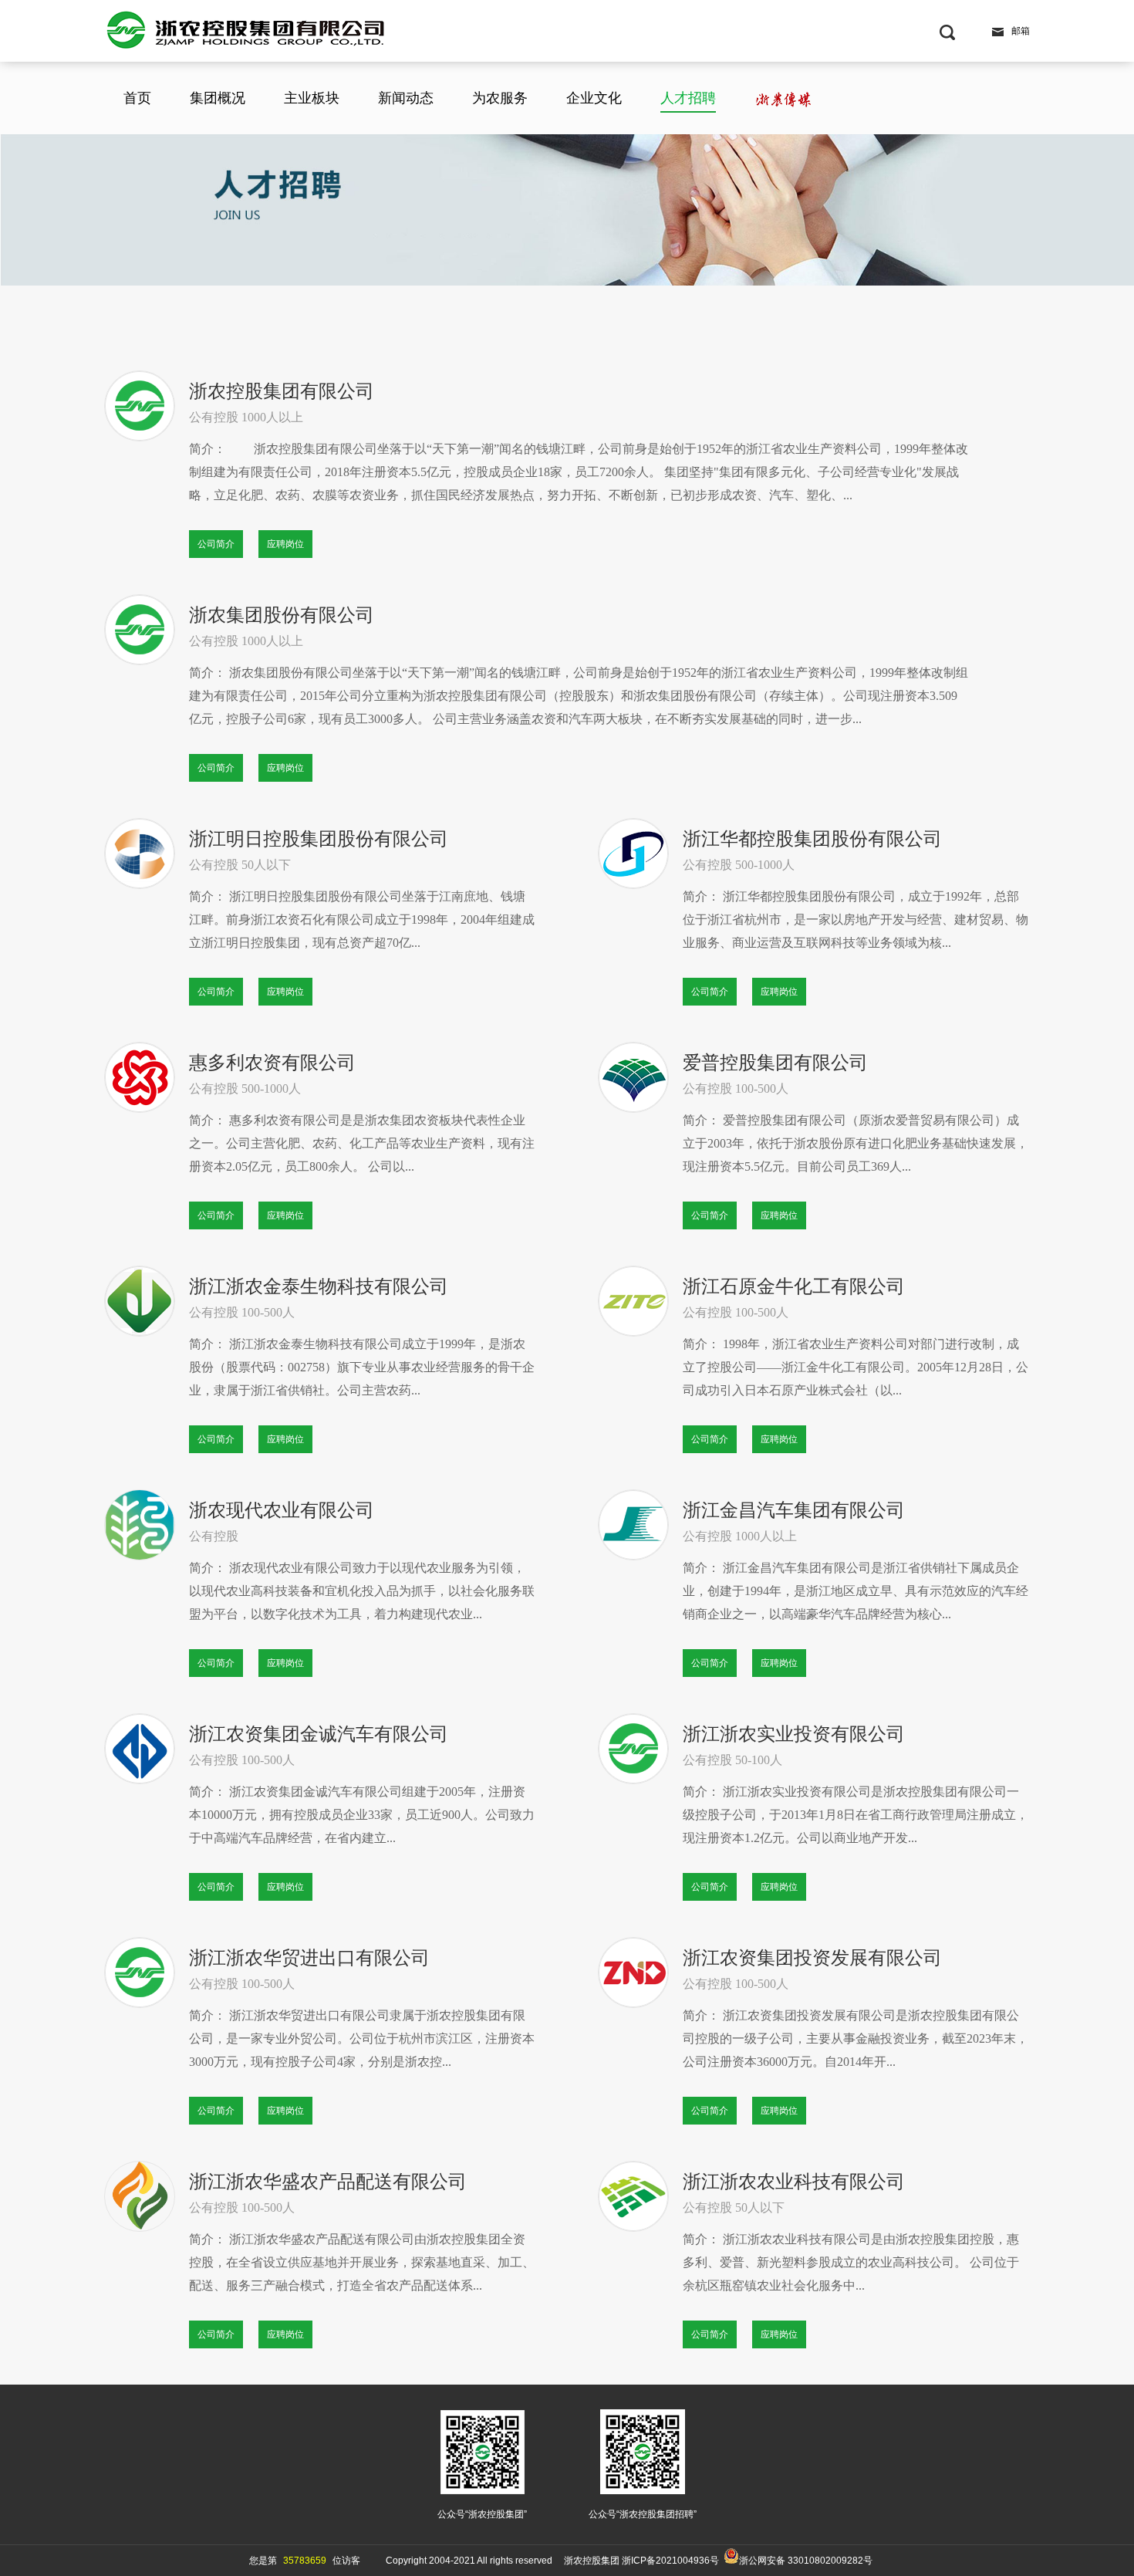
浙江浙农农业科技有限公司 (794, 2182)
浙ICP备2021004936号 (670, 2561)
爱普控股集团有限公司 (775, 1063)
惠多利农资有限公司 (272, 1063)
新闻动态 (406, 98)
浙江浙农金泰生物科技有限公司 (319, 1286)
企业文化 (594, 98)
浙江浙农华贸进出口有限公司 (309, 1958)
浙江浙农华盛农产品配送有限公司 (328, 2182)
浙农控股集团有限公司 (282, 391)
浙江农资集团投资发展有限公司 (812, 1958)
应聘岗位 (285, 544)
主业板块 (312, 98)
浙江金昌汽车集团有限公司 (794, 1510)
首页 (137, 98)
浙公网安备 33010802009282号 (806, 2561)
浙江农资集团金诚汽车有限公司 (319, 1734)
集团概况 (218, 98)
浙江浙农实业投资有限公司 (794, 1734)
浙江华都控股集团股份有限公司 (812, 839)
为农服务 (500, 98)
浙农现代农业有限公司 (282, 1510)
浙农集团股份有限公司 (282, 615)
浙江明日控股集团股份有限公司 (319, 839)
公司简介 (216, 544)
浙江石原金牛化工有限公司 (794, 1286)
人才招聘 (688, 98)
